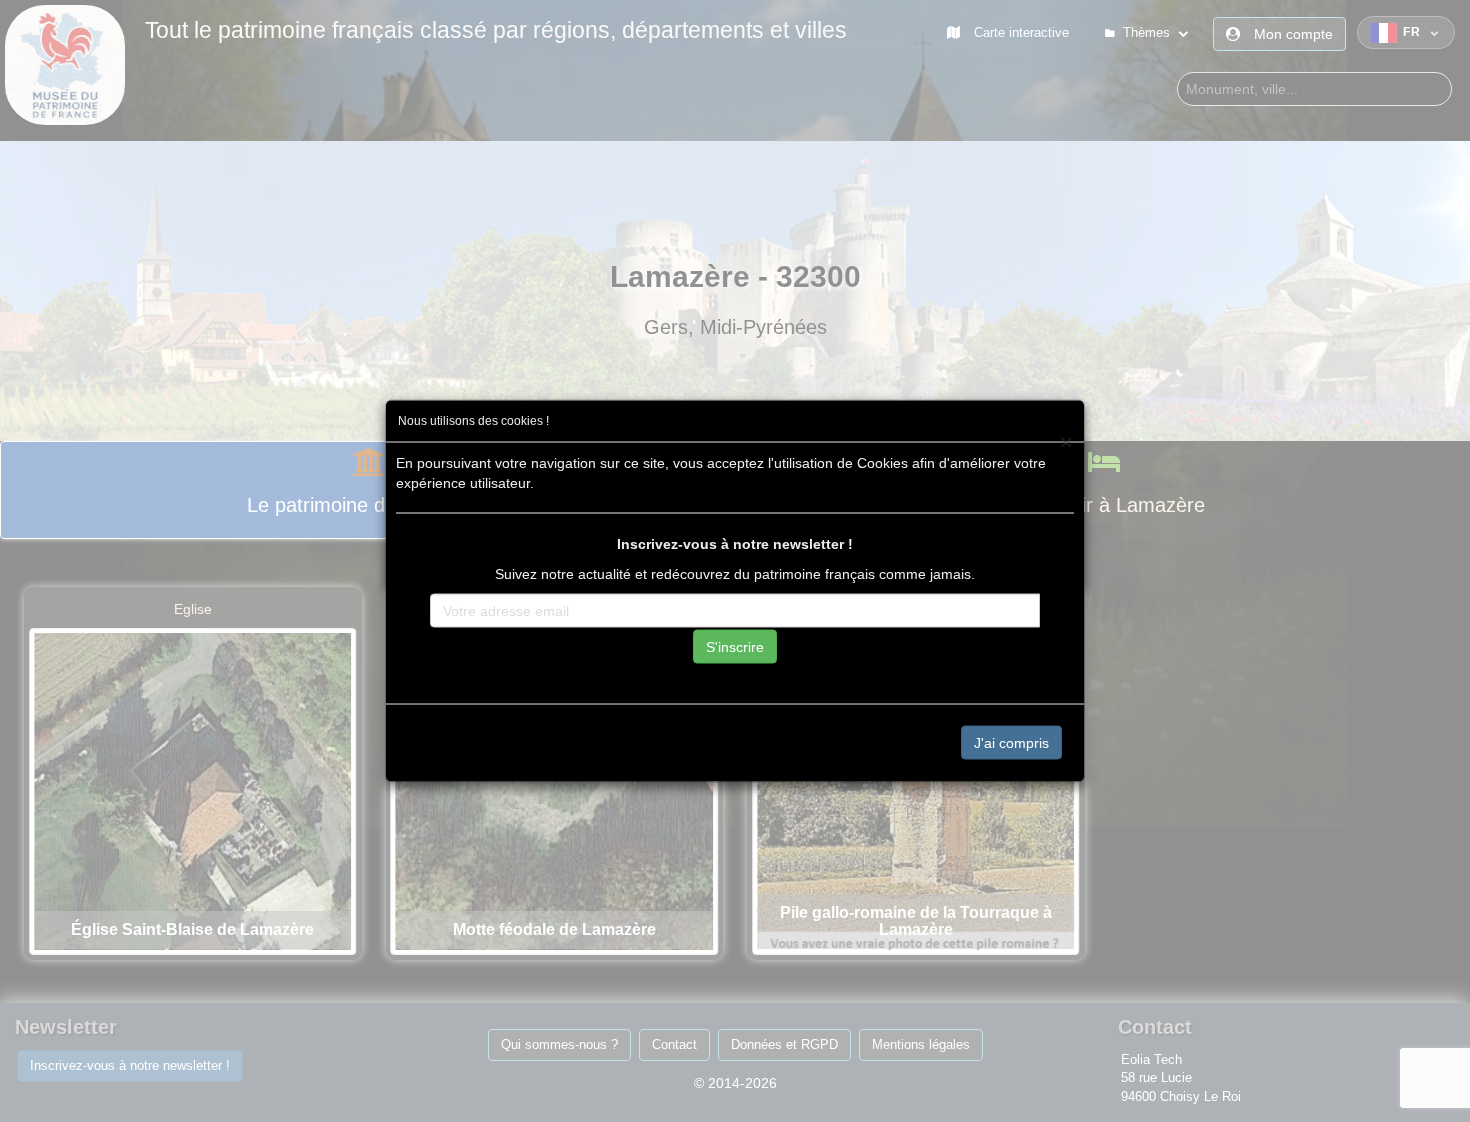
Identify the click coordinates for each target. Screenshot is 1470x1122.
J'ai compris (1011, 742)
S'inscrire (735, 646)
